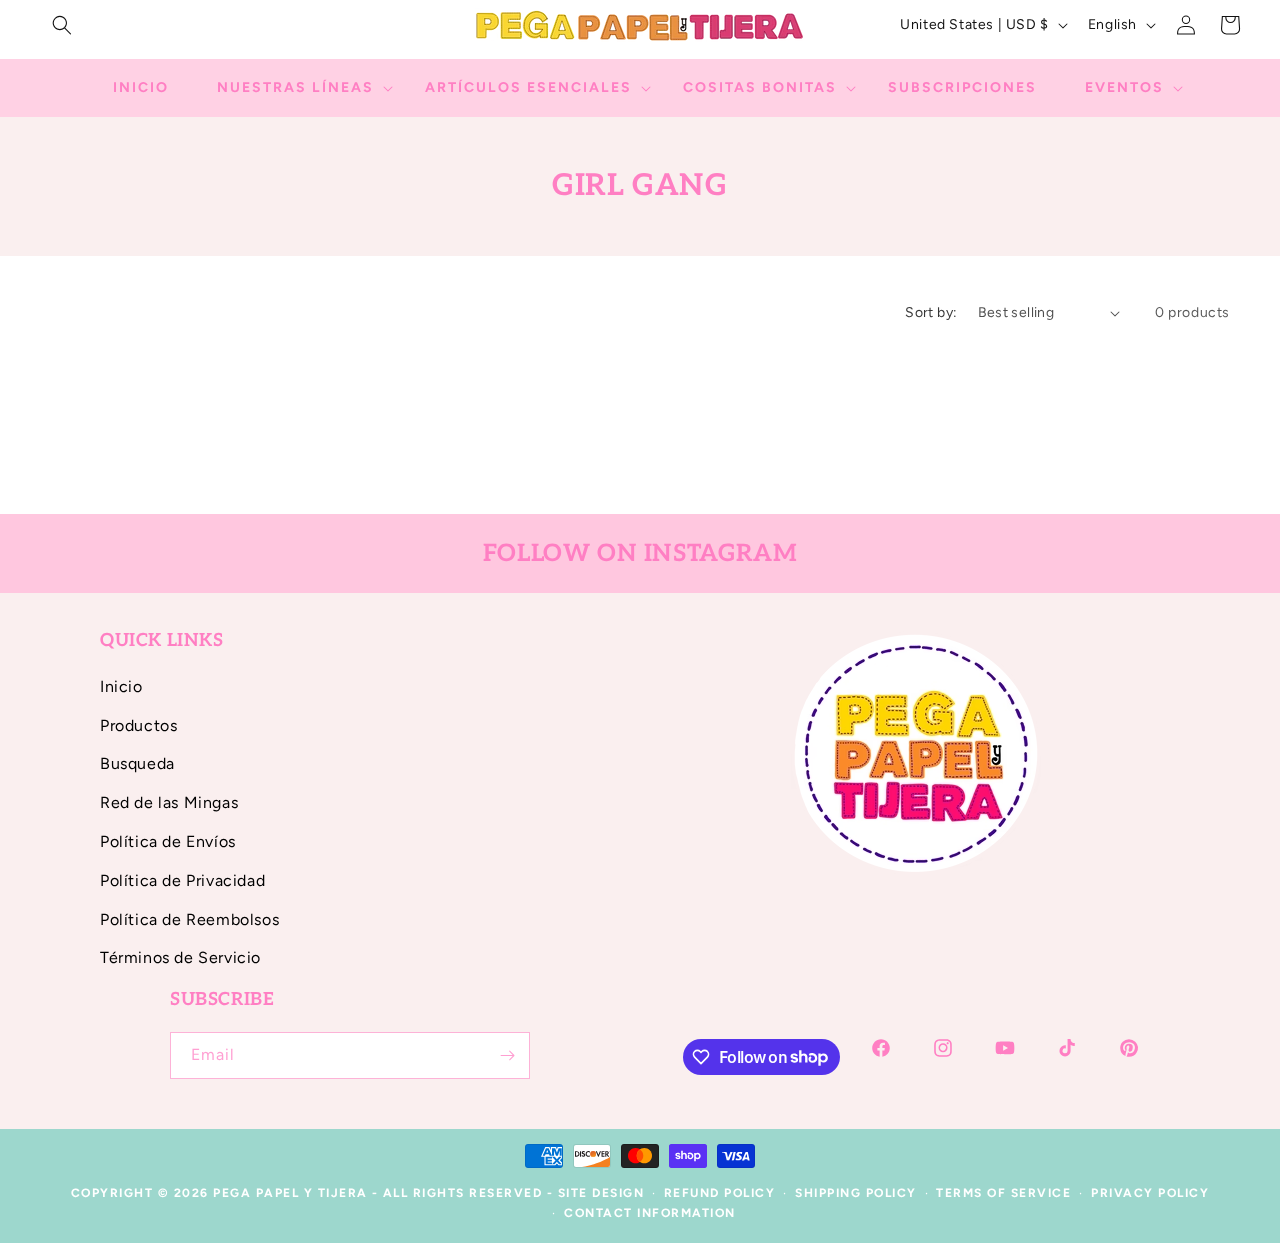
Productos (138, 725)
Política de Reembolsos (189, 919)
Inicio (121, 686)
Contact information (650, 1213)
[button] (62, 25)
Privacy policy (1150, 1193)
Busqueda (137, 763)
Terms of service (1003, 1193)
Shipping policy (856, 1193)
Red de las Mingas (169, 802)
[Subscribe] (507, 1055)
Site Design (601, 1193)
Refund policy (720, 1193)
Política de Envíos (168, 841)
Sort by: (931, 312)
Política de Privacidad (182, 880)
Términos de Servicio (180, 957)
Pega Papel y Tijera (290, 1193)
